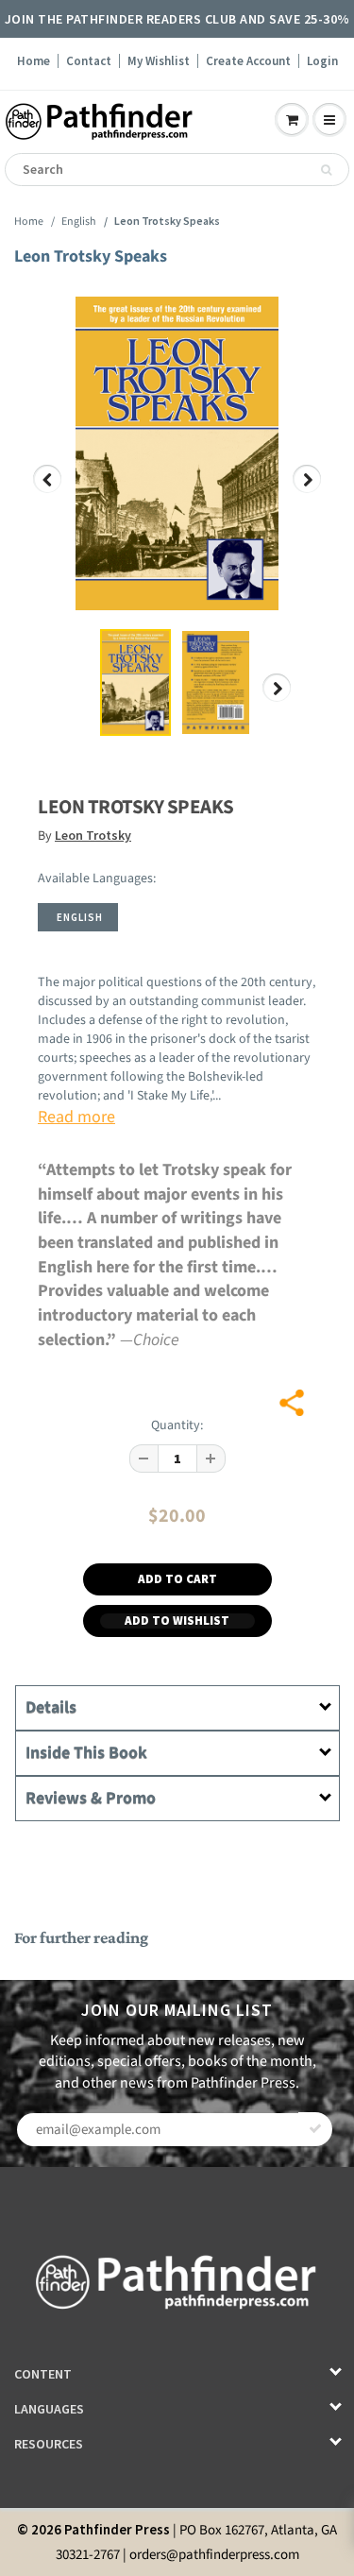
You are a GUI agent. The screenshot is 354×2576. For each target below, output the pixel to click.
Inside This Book (86, 1753)
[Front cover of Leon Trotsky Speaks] (177, 453)
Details (51, 1707)
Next (307, 493)
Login (322, 61)
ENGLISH (80, 917)
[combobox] (177, 170)
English (79, 222)
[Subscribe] (315, 2129)
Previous (48, 493)
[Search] (326, 170)
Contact (89, 61)
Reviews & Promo (91, 1798)
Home (34, 61)
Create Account (248, 61)
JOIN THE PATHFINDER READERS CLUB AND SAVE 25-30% (177, 19)
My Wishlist (159, 61)
